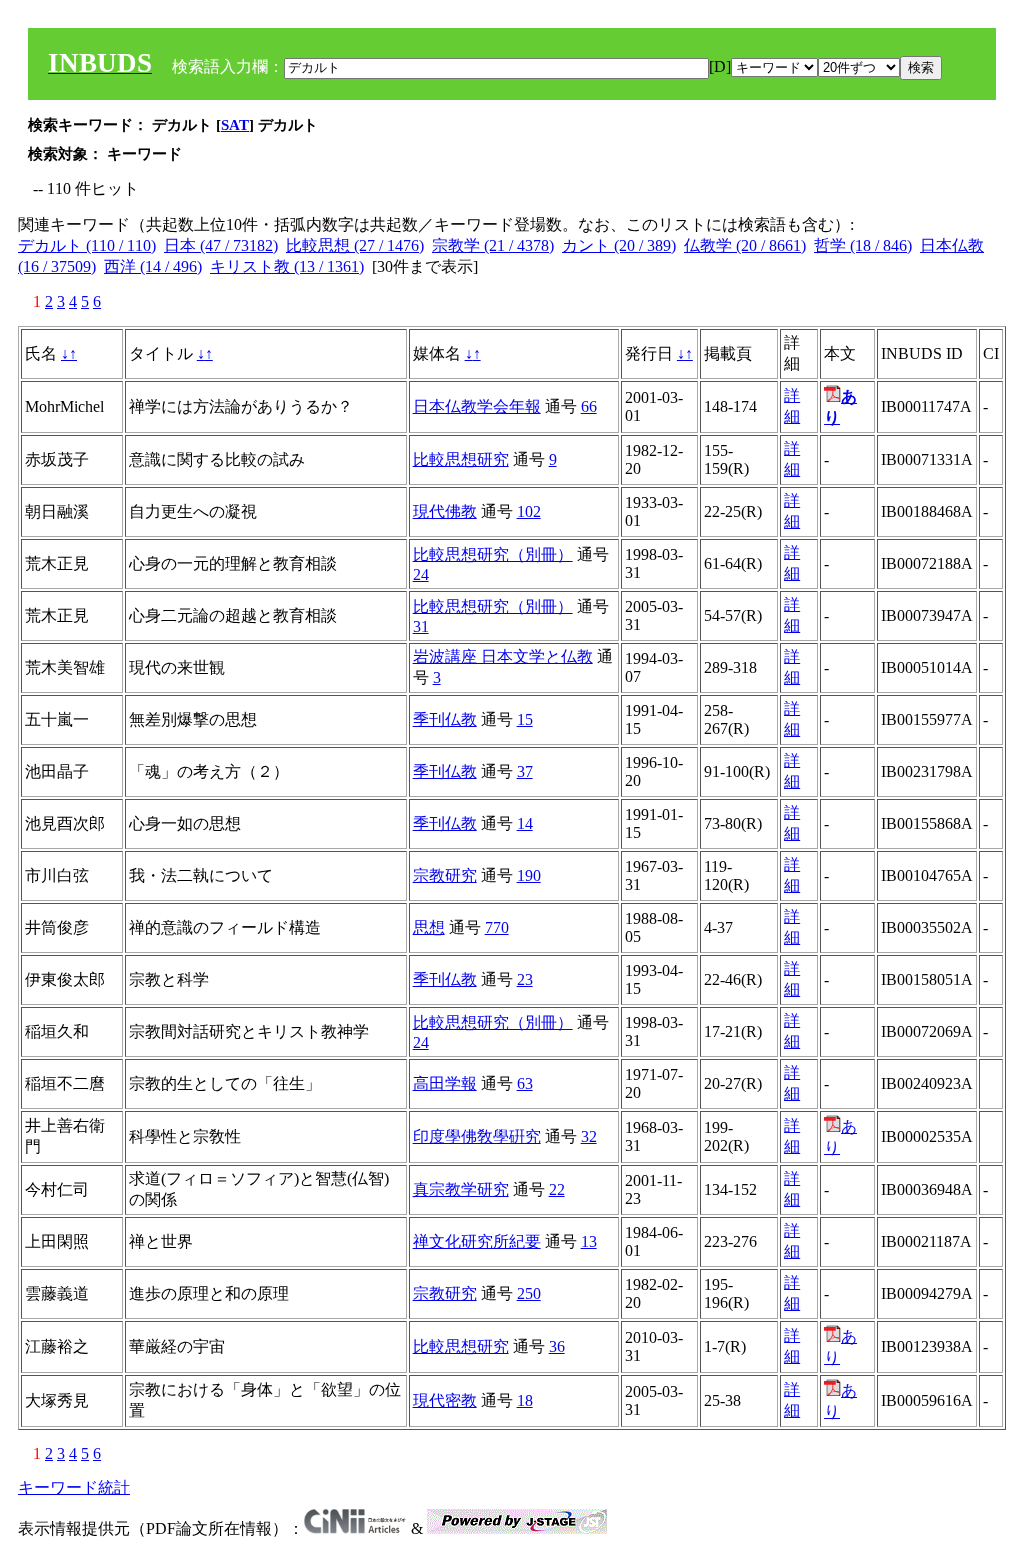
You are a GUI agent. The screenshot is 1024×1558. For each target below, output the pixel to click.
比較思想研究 (461, 459)
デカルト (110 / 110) (87, 245)
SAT (235, 125)
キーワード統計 (74, 1487)
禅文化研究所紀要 (477, 1241)
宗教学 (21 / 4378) (493, 245)
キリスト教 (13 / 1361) (287, 266)
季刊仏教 (445, 719)
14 (525, 823)
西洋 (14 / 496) (153, 266)
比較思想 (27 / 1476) (355, 245)
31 (421, 626)
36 (557, 1346)
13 (589, 1241)
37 (525, 771)
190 (529, 875)
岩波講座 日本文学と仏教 (503, 656)
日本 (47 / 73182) (221, 245)
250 (529, 1293)
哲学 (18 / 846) (863, 245)
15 (525, 719)
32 (589, 1136)
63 (525, 1083)
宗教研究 (445, 875)
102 (529, 511)
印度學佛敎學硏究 (477, 1136)
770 (497, 927)
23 (525, 979)
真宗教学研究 (461, 1189)
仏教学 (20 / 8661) (745, 245)
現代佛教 (445, 511)
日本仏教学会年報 (477, 406)
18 (525, 1400)
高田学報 (445, 1083)
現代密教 (445, 1400)
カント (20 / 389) (619, 245)
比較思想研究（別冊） (493, 554)
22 (557, 1189)
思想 (429, 927)
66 (589, 406)
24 (421, 574)
